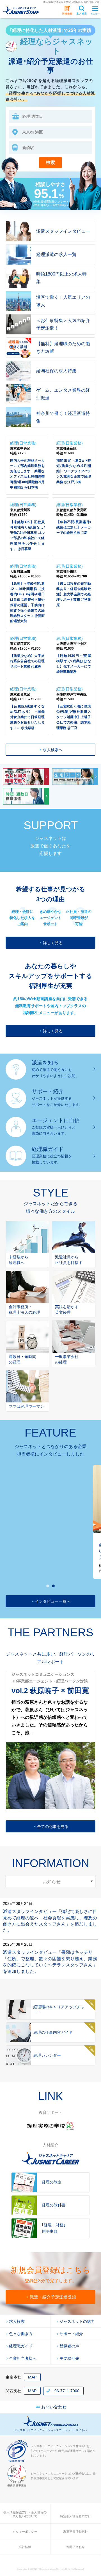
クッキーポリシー (25, 2532)
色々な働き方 (21, 2334)
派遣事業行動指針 (75, 2532)
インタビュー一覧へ (53, 1601)
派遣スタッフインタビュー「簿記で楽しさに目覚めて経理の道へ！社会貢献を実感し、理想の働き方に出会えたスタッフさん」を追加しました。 (50, 1921)
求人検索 (17, 2321)
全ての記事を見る (53, 1827)
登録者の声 (69, 2346)
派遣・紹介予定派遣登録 (53, 2297)
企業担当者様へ (23, 2358)
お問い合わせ (54, 2407)
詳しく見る (53, 943)
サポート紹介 (71, 2334)
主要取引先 (69, 2358)
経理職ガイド (21, 2346)
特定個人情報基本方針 (75, 2516)
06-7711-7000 (67, 2391)
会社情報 (25, 2547)
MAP (32, 2377)
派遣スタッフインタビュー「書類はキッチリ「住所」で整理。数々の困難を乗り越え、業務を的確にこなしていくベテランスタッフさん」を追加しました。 (50, 1962)
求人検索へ (53, 750)
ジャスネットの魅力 (77, 2321)
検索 (50, 162)
